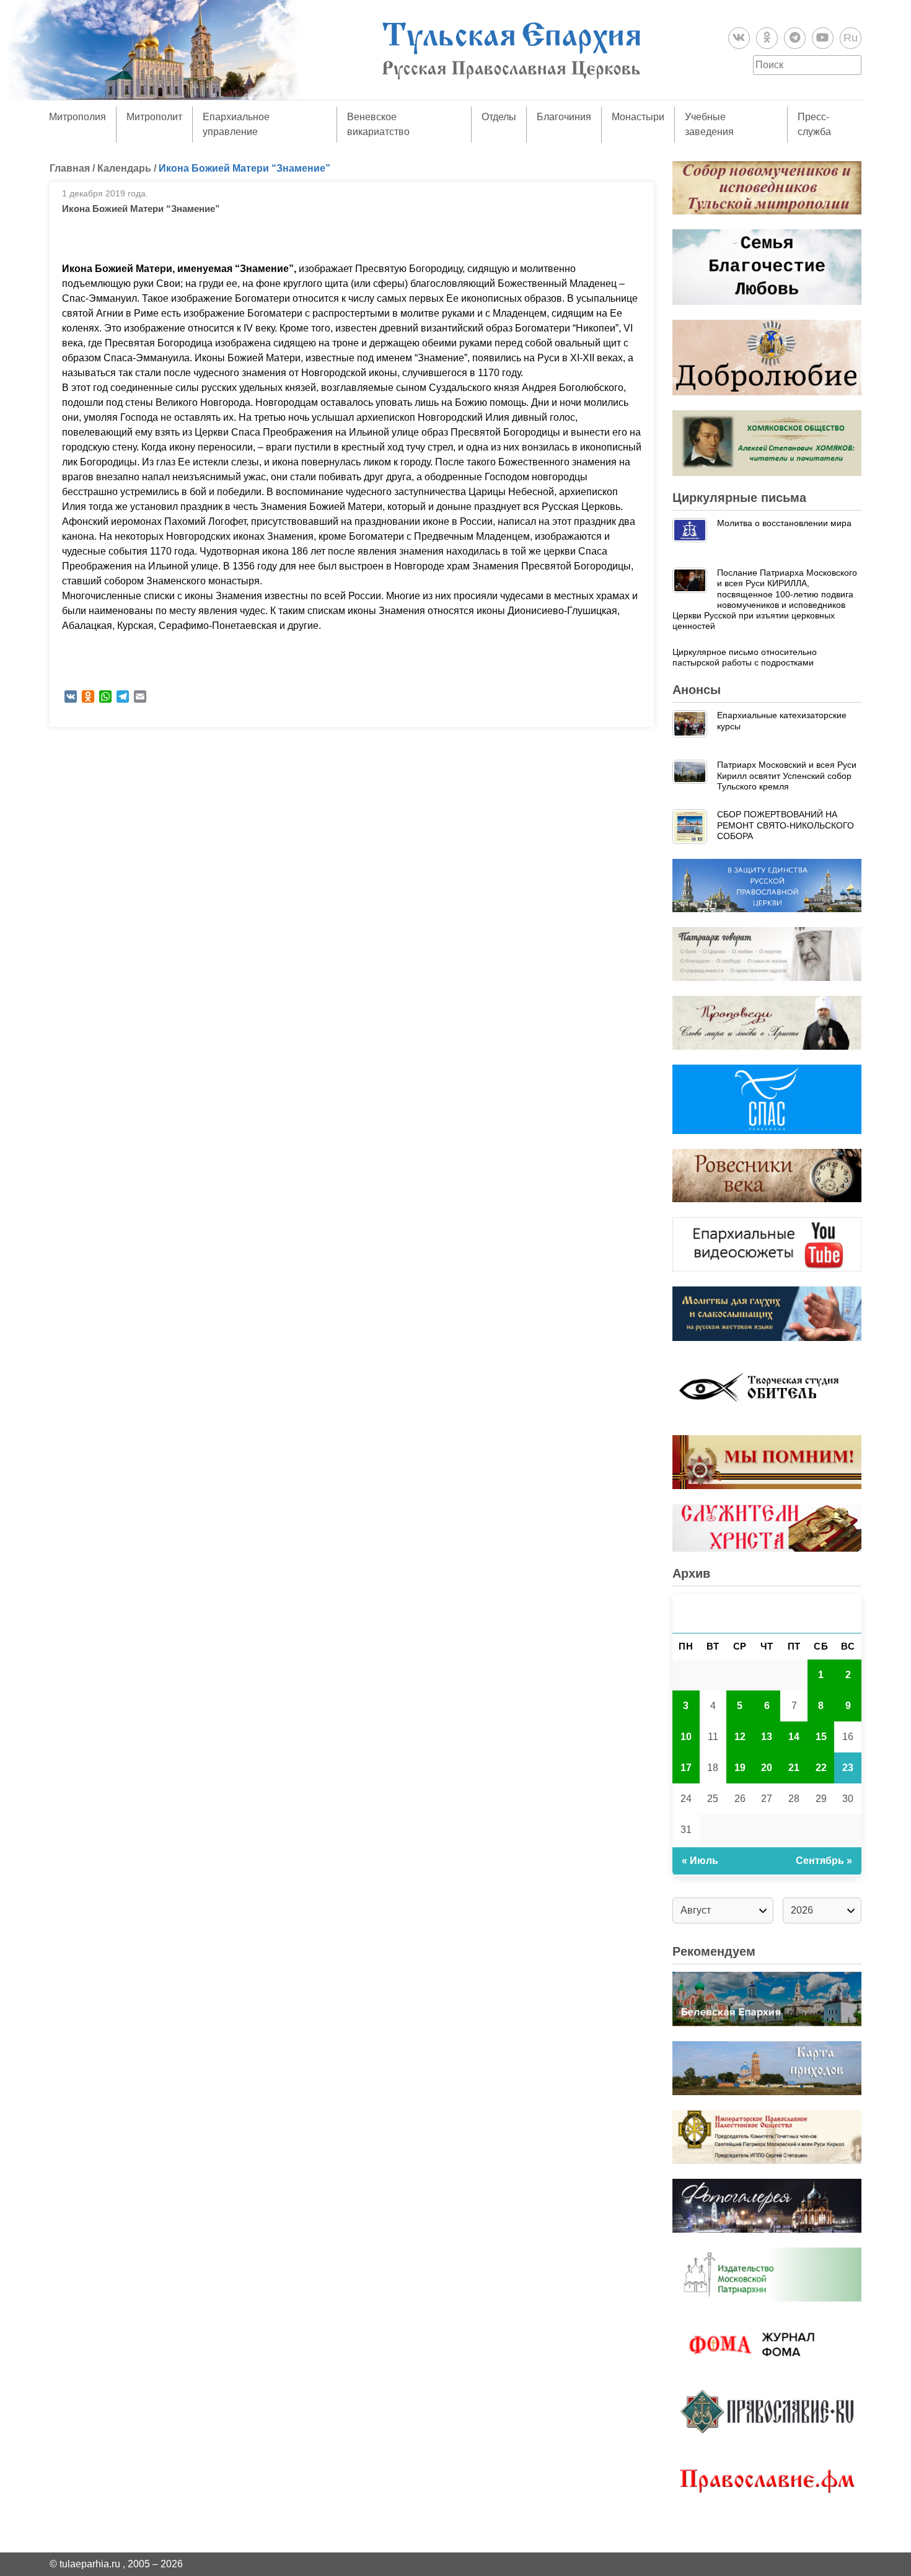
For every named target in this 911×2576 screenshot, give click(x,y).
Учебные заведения (709, 124)
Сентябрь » (824, 1861)
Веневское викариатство (378, 124)
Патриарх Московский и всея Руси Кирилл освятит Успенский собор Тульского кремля (787, 776)
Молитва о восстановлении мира (784, 523)
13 (767, 1737)
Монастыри (638, 117)
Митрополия (77, 117)
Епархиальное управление (236, 124)
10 (686, 1737)
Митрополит (154, 117)
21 (794, 1768)
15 (821, 1737)
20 (767, 1768)
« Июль (700, 1861)
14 (794, 1737)
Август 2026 (767, 1613)
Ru (851, 38)
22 (821, 1768)
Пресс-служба (814, 124)
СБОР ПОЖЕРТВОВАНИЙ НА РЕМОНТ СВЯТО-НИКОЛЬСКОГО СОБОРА (786, 825)
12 (740, 1737)
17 (686, 1768)
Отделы (499, 117)
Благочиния (564, 117)
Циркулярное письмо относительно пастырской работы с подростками (745, 657)
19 (740, 1768)
